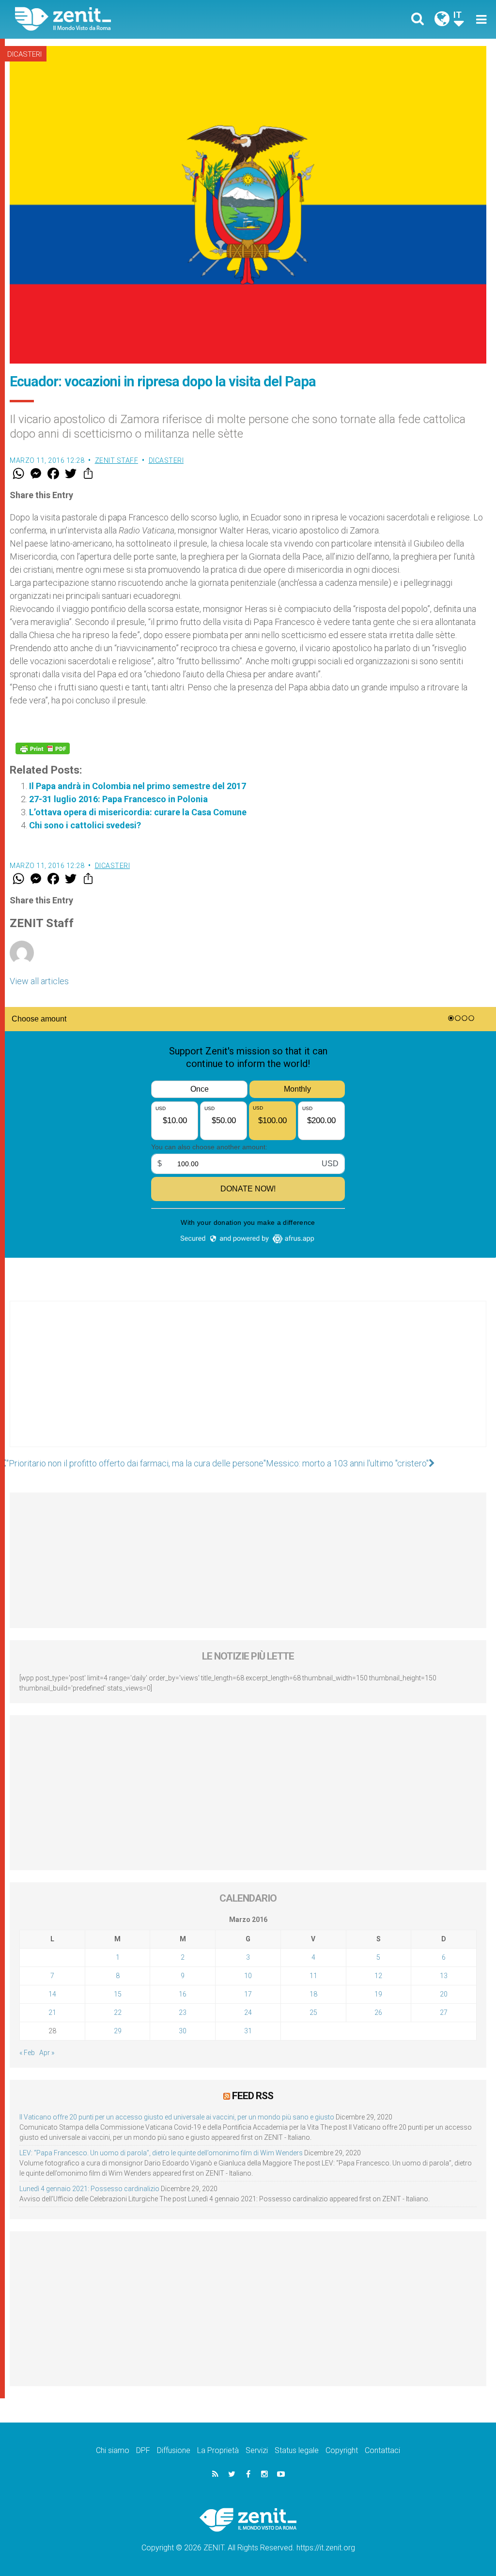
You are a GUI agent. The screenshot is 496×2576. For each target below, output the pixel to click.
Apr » (47, 2053)
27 (444, 2012)
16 (183, 1994)
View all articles (39, 981)
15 (118, 1994)
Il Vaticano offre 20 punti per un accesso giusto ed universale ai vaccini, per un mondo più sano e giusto (177, 2117)
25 (313, 2012)
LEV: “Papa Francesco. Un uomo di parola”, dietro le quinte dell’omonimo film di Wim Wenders (161, 2153)
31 (248, 2031)
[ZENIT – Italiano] (139, 19)
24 (248, 2012)
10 (248, 1976)
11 (313, 1976)
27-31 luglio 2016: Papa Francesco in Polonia (118, 799)
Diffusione (174, 2450)
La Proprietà (218, 2450)
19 (378, 1994)
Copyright (342, 2450)
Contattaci (382, 2450)
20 (444, 1994)
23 (183, 2012)
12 (378, 1976)
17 (248, 1994)
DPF (143, 2450)
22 (118, 2012)
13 (444, 1976)
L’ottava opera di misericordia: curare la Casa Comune (138, 812)
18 (313, 1994)
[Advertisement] (248, 1384)
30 (183, 2031)
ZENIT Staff (117, 460)
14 (52, 1994)
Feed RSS (253, 2096)
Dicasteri (24, 54)
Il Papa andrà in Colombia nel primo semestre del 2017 (138, 786)
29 (118, 2031)
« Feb (27, 2053)
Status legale (297, 2450)
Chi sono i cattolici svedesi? (85, 825)
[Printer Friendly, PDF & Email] (43, 748)
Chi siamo (113, 2450)
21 (52, 2012)
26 (378, 2012)
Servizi (257, 2450)
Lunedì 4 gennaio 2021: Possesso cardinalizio (89, 2189)
